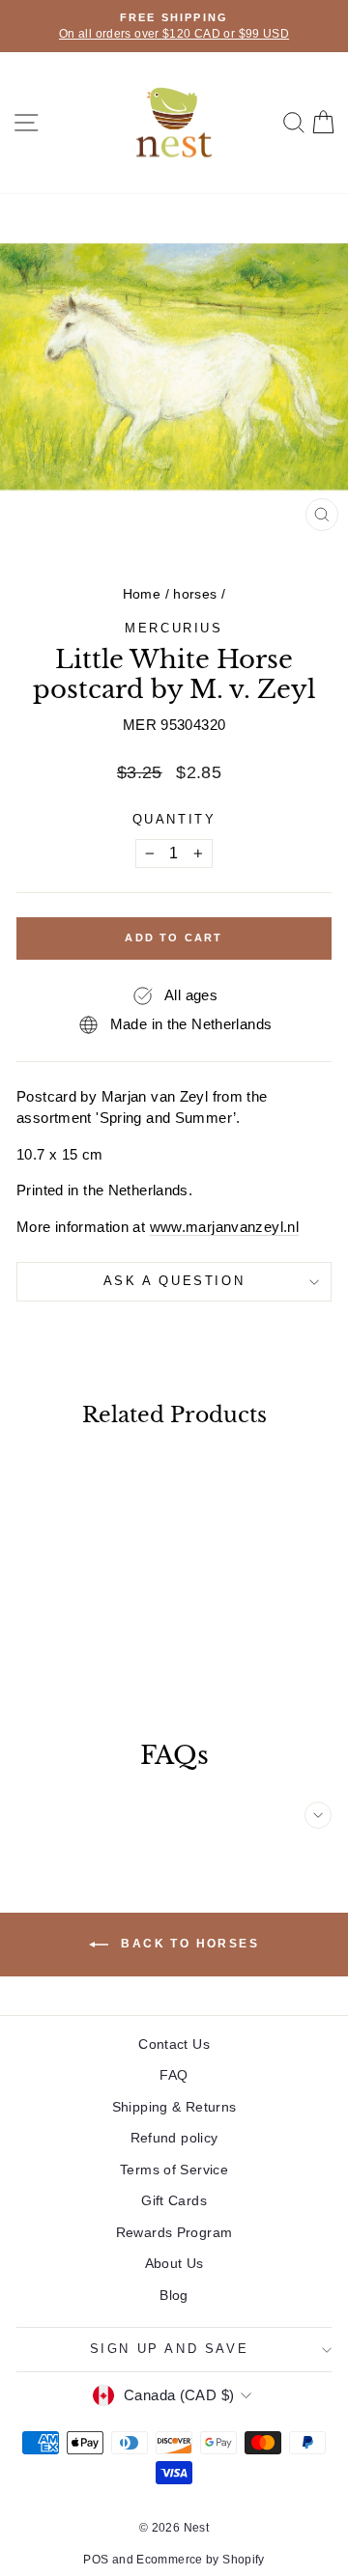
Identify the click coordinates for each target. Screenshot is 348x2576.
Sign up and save (170, 2349)
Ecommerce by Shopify (201, 2560)
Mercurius (174, 628)
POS (96, 2560)
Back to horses (188, 1944)
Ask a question (174, 1281)
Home (142, 594)
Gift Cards (174, 2200)
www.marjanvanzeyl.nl (225, 1227)
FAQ (174, 2075)
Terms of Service (174, 2170)
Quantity (174, 819)
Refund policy (174, 2138)
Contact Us (174, 2044)
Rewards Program (174, 2232)
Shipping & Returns (174, 2107)
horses (195, 594)
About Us (174, 2263)
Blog (174, 2295)
